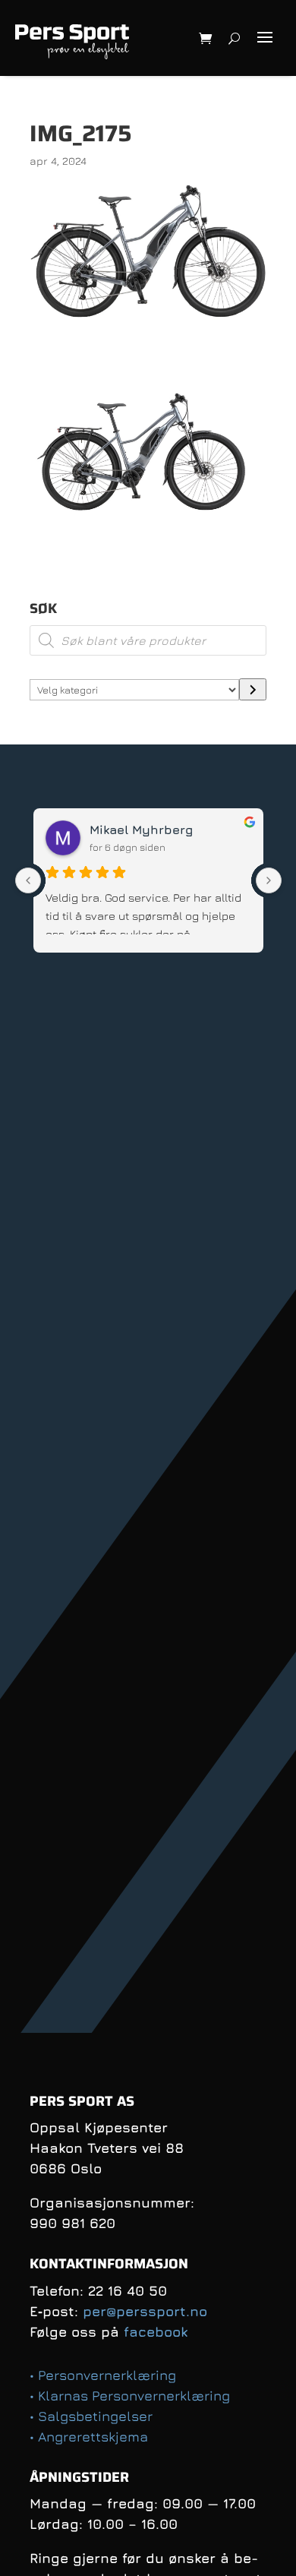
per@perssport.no (145, 2311)
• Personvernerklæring (103, 2375)
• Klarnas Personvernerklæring (130, 2396)
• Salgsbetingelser (91, 2416)
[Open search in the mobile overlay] (148, 640)
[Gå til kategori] (253, 689)
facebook (156, 2332)
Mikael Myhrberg (141, 830)
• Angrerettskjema (89, 2437)
